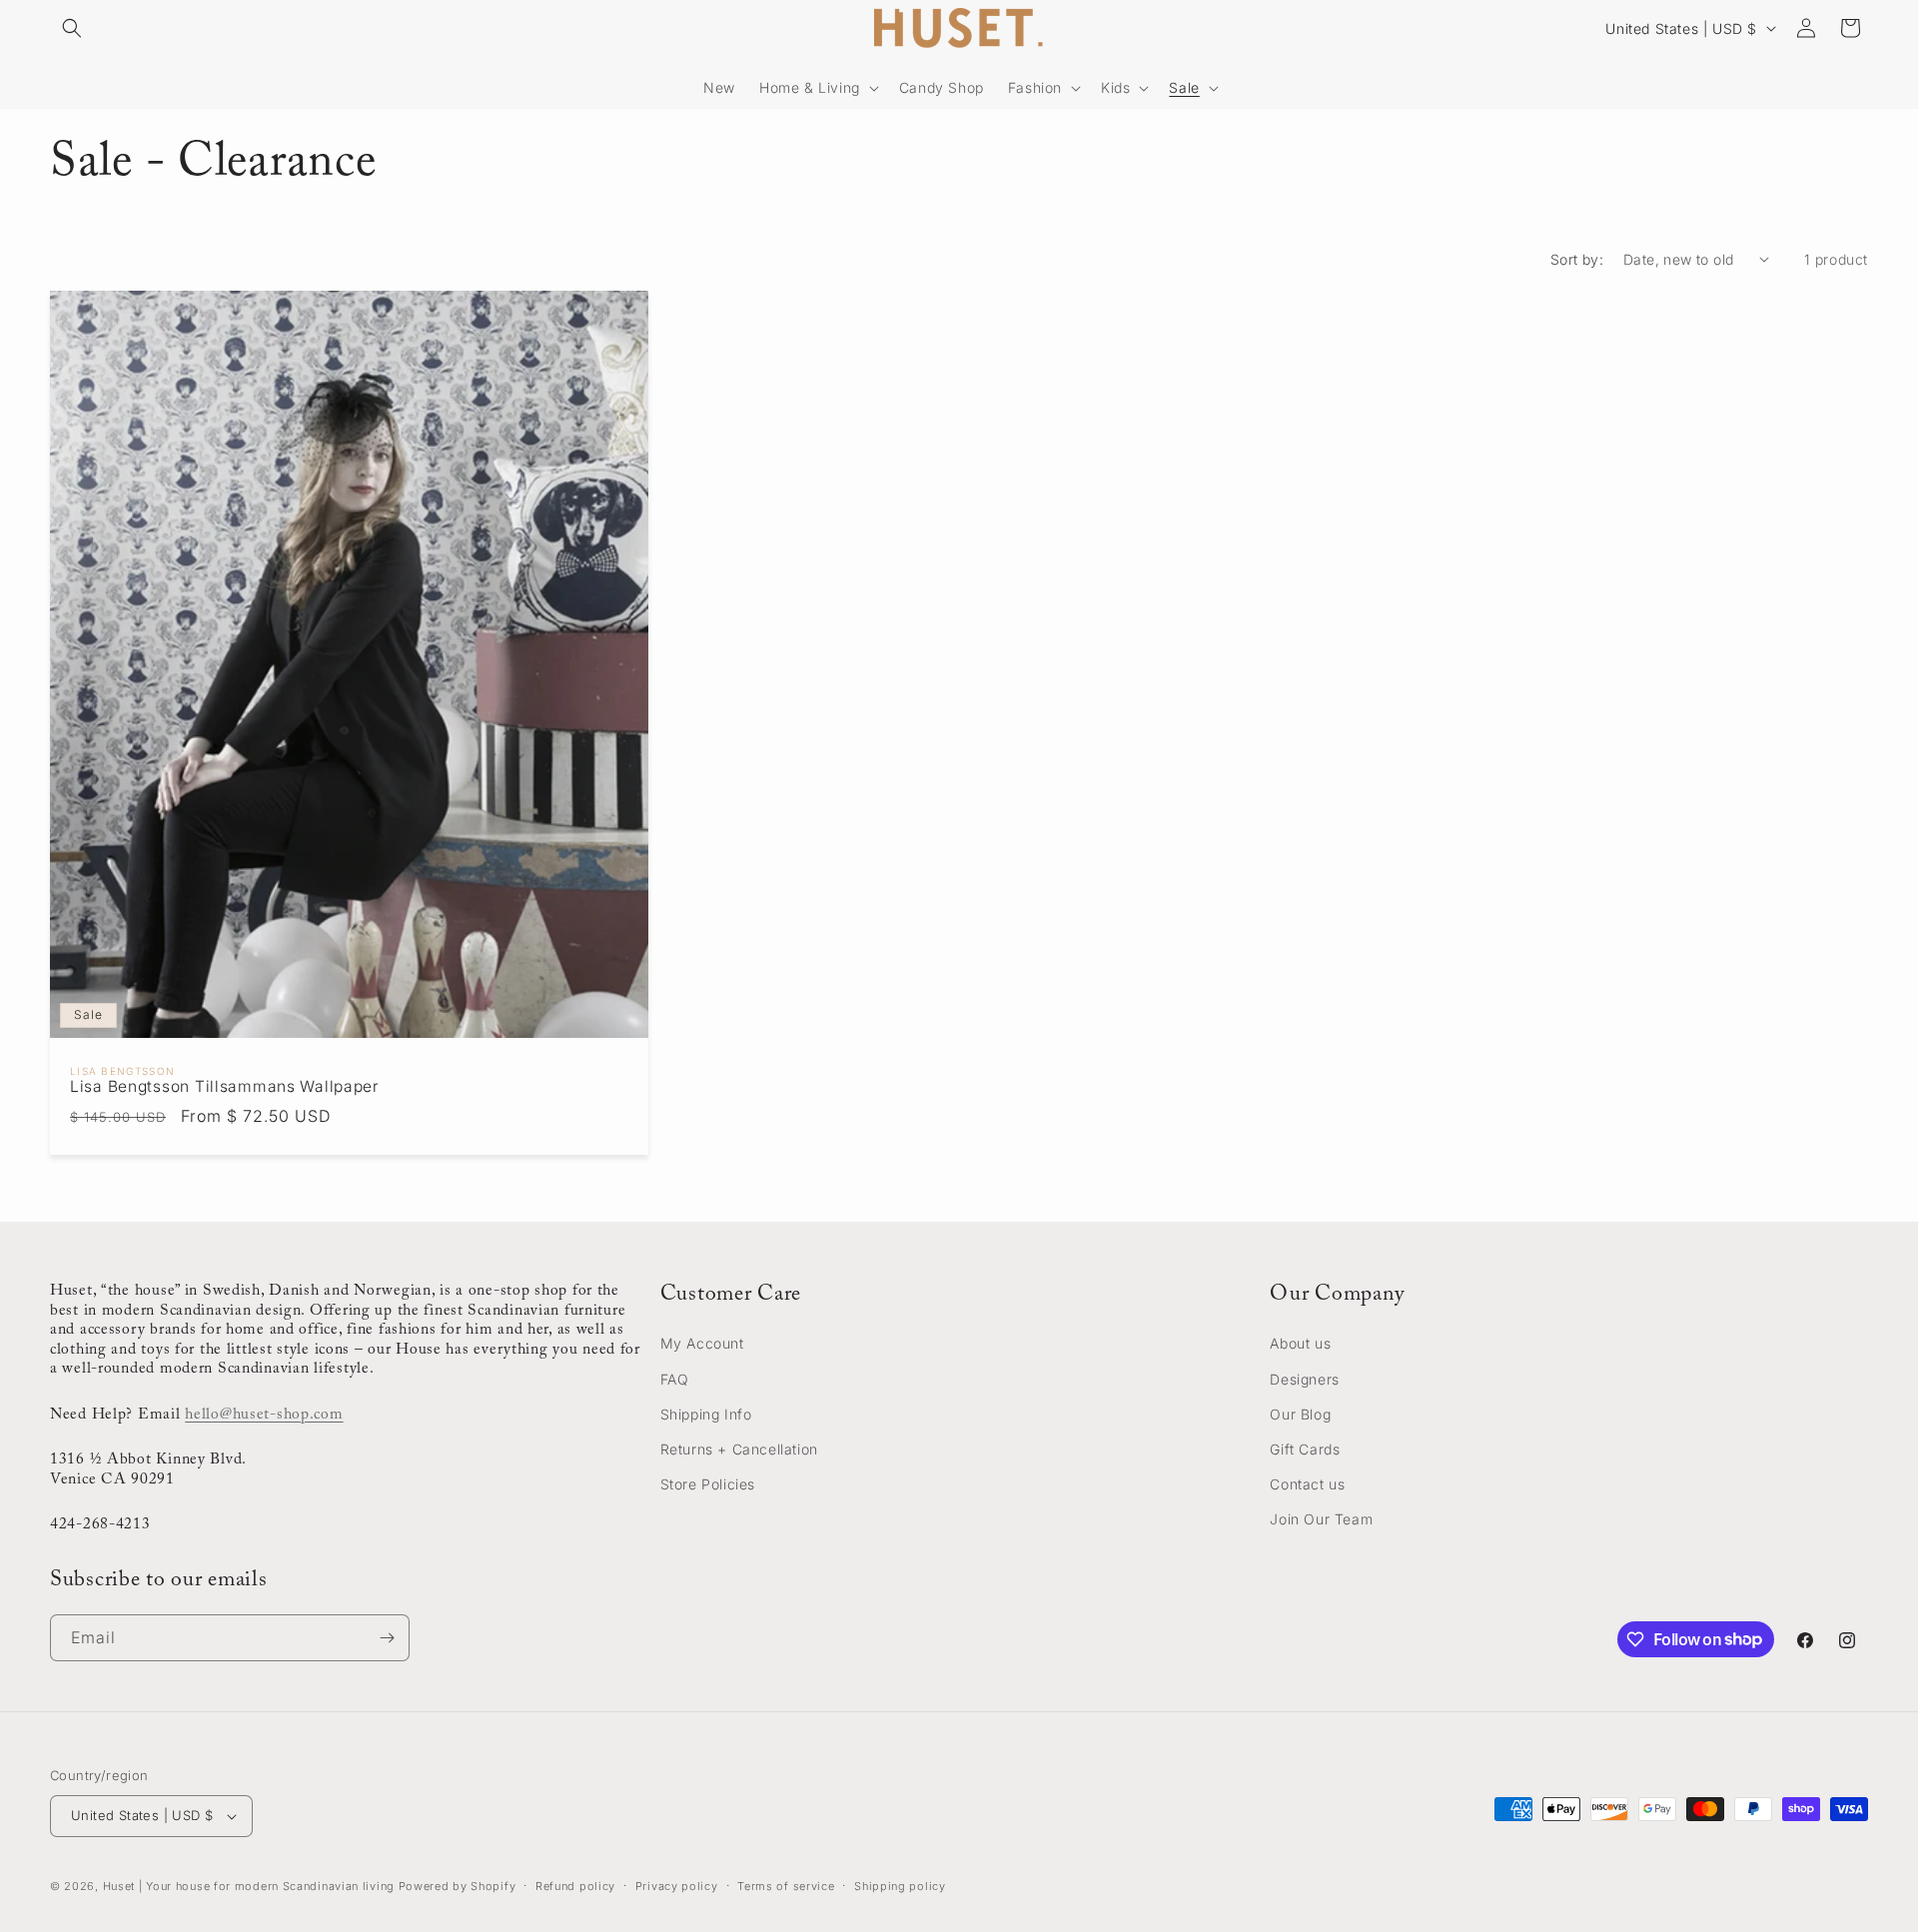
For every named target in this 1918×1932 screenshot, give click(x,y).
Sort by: (1577, 259)
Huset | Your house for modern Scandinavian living (249, 1886)
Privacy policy (677, 1886)
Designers (1304, 1379)
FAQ (675, 1379)
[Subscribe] (387, 1638)
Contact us (1307, 1484)
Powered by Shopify (458, 1886)
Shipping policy (900, 1886)
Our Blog (1300, 1414)
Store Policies (708, 1484)
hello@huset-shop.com (264, 1415)
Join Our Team (1321, 1519)
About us (1300, 1343)
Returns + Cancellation (739, 1449)
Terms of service (786, 1886)
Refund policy (575, 1886)
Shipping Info (706, 1414)
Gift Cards (1305, 1449)
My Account (702, 1343)
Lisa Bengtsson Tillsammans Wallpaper (225, 1086)
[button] (72, 28)
